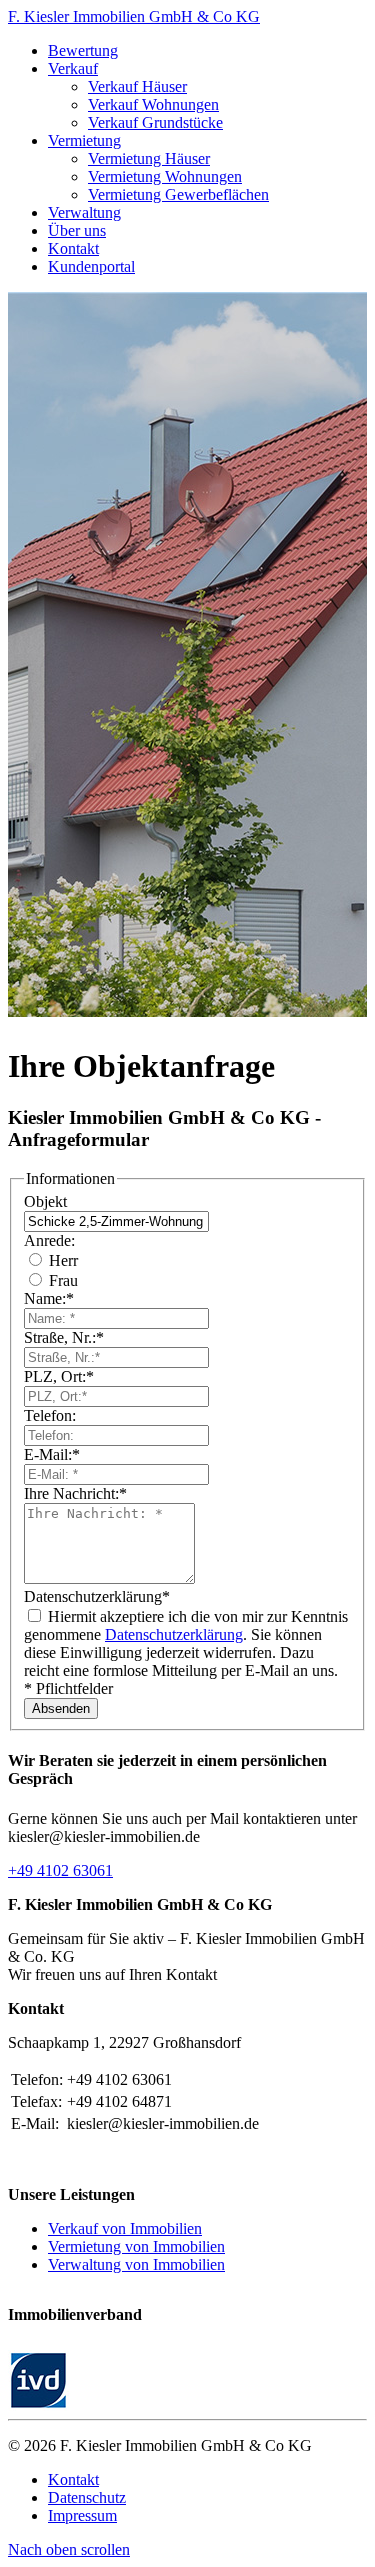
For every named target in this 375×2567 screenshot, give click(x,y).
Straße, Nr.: (64, 1337)
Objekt (45, 1201)
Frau (61, 1280)
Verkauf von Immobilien (125, 2228)
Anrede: (49, 1240)
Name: (49, 1298)
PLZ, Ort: (59, 1376)
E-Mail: (52, 1454)
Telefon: (50, 1415)
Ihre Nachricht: (75, 1493)
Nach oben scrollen (69, 2549)
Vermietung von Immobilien (136, 2246)
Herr (61, 1260)
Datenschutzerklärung (97, 1596)
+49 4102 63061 (60, 1870)
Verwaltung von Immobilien (136, 2264)
